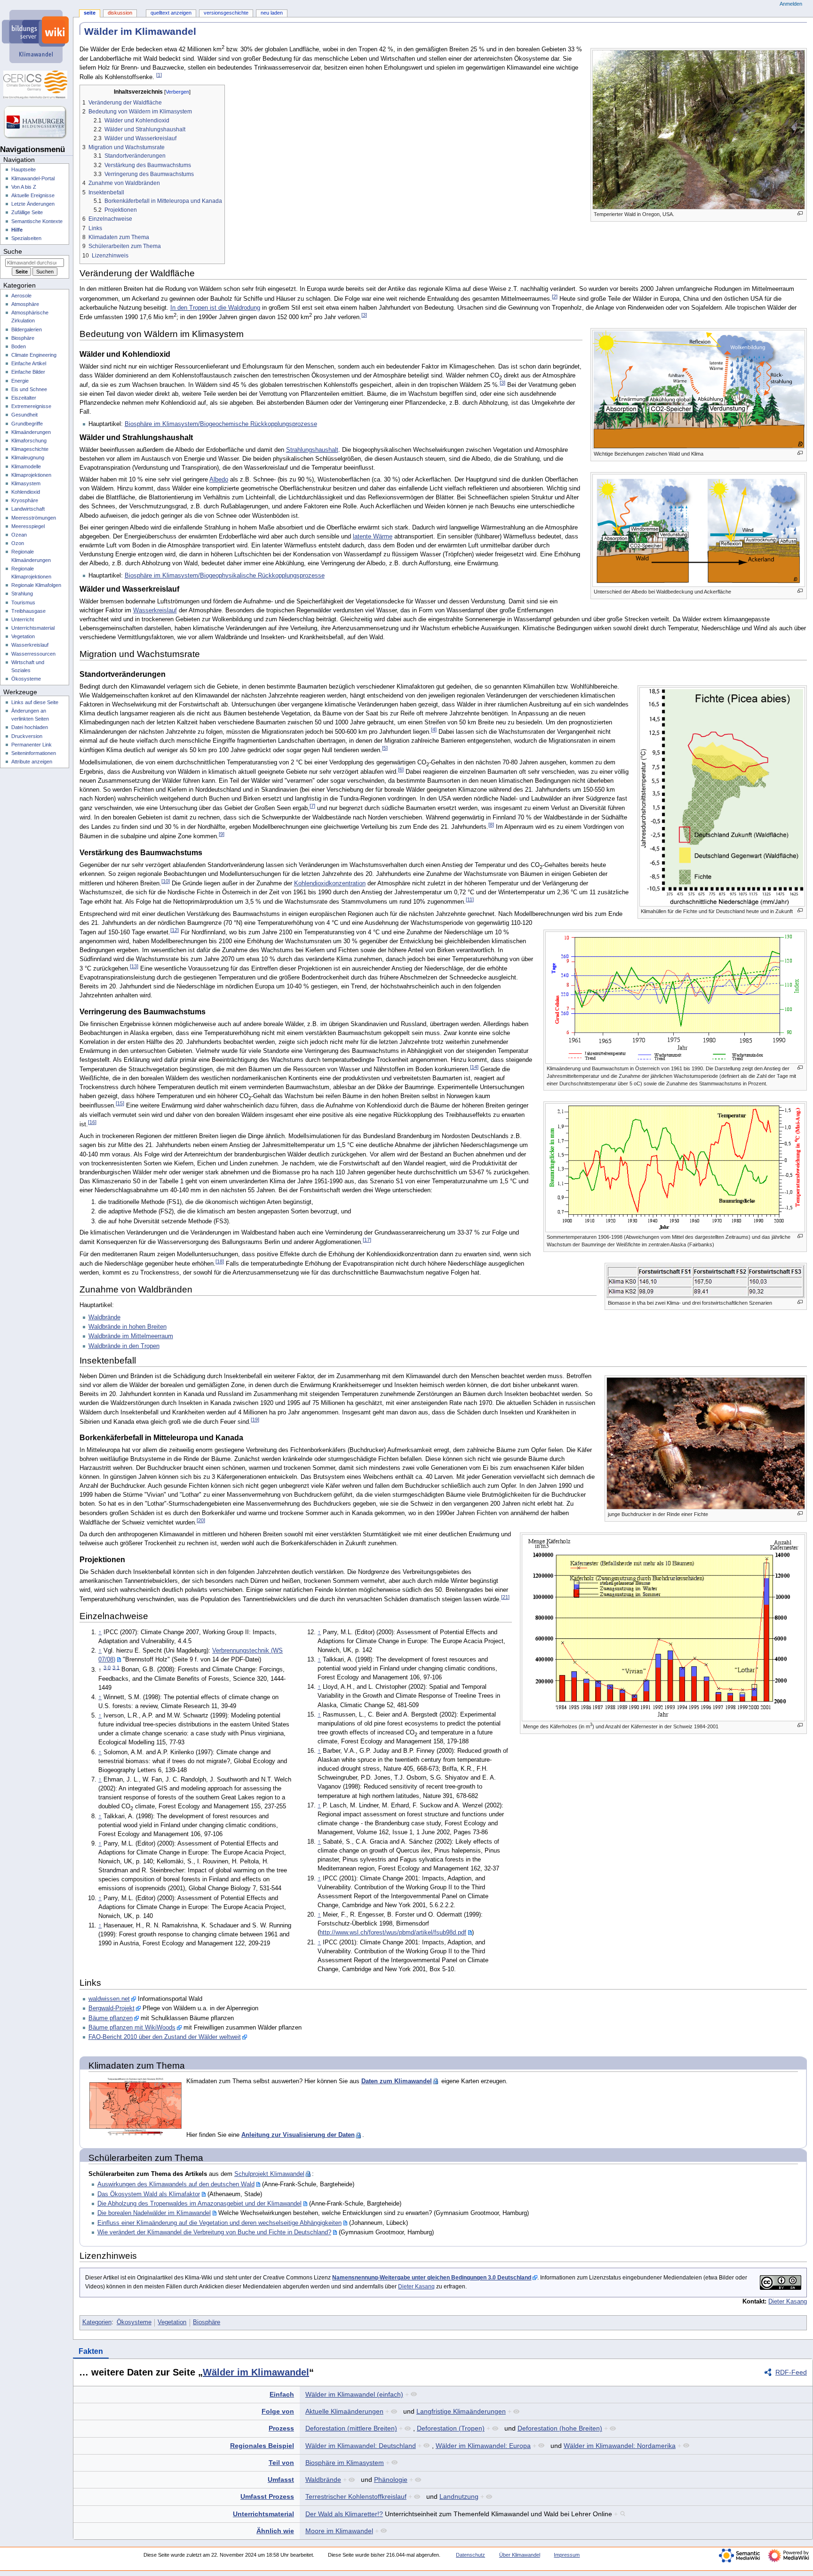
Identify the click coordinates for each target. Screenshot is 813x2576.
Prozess (281, 2428)
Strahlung (22, 594)
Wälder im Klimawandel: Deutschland (361, 2446)
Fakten (91, 2351)
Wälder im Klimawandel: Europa (483, 2446)
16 (92, 1122)
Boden (19, 346)
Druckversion (27, 736)
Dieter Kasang (416, 2287)
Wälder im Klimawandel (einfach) (354, 2394)
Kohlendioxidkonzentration (330, 883)
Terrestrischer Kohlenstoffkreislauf (356, 2496)
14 (474, 1067)
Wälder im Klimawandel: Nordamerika (620, 2446)
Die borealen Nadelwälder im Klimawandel (154, 2213)
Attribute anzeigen (32, 762)
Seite (90, 13)
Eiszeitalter (24, 398)
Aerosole (21, 296)
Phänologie (391, 2480)
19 (255, 1420)
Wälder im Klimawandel (256, 2372)
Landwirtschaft (28, 509)
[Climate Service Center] (36, 85)
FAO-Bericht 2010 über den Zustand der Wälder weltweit (165, 2037)
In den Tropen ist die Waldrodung (215, 308)
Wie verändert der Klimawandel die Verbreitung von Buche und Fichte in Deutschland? (214, 2232)
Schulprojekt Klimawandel (269, 2174)
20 (201, 1520)
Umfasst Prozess (267, 2496)
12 (175, 930)
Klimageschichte (30, 449)
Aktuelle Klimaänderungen (344, 2411)
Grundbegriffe (27, 424)
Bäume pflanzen (111, 2018)
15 (120, 1103)
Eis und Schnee (29, 389)
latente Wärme (373, 537)
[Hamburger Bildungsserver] (36, 122)
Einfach (282, 2394)
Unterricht (23, 619)
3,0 (107, 1667)
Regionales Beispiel (262, 2446)
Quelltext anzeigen (171, 13)
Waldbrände (104, 1317)
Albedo (219, 480)
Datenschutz (470, 2555)
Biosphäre (207, 2322)
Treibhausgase (28, 611)
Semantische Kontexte (37, 221)
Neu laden (272, 13)
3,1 (116, 1667)
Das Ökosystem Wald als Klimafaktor (149, 2194)
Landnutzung (459, 2496)
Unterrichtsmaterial (263, 2514)
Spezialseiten (26, 238)
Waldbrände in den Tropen (124, 1346)
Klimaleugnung (28, 457)
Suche (13, 251)
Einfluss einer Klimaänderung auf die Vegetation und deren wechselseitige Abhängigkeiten (219, 2223)
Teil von (281, 2463)
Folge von (278, 2411)
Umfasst (281, 2480)
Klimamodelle (26, 466)
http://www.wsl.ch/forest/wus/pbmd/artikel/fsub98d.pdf (393, 1933)
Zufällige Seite (27, 212)
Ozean (19, 535)
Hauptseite (24, 169)
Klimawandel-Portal (33, 178)
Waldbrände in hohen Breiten (128, 1327)
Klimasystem (26, 483)
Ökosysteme (134, 2322)
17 (367, 1240)
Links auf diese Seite (35, 702)
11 (470, 899)
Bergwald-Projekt (112, 2008)
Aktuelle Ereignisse (33, 195)
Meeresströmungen (34, 518)
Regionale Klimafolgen (36, 585)
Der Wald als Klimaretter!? (344, 2514)
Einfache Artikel (29, 363)
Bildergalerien (27, 329)
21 (505, 1597)
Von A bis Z (24, 187)
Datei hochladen (30, 727)
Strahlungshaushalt (312, 450)
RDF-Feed (791, 2372)
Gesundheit (24, 415)
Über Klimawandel (520, 2555)
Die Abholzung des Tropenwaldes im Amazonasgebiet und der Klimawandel (199, 2204)
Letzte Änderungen (33, 204)
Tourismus (23, 602)
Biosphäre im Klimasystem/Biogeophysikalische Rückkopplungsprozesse (225, 576)
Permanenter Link (32, 745)
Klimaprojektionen (31, 475)
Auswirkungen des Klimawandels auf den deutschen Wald (176, 2184)
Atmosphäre (25, 304)
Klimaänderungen (31, 432)
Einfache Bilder (28, 372)
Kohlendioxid (26, 492)
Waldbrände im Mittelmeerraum (131, 1336)
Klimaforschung (29, 441)
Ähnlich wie (275, 2531)
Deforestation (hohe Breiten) (560, 2428)
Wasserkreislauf (155, 610)
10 (166, 881)
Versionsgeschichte (226, 13)
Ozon (18, 543)
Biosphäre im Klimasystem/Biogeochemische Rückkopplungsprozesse (221, 424)
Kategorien (97, 2322)
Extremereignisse (31, 406)
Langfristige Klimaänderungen (461, 2411)
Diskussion (120, 13)
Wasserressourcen (33, 654)
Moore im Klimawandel (339, 2531)
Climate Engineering (34, 355)
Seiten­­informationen (34, 753)
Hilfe (17, 230)
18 (220, 1261)
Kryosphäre (25, 500)
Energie (20, 381)
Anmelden (791, 4)
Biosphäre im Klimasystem (345, 2463)
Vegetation (172, 2322)
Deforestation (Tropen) (451, 2428)
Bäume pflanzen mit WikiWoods (132, 2028)
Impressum (567, 2555)
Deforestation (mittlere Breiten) (351, 2428)
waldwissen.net (109, 1999)
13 (134, 966)
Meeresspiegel (28, 526)
